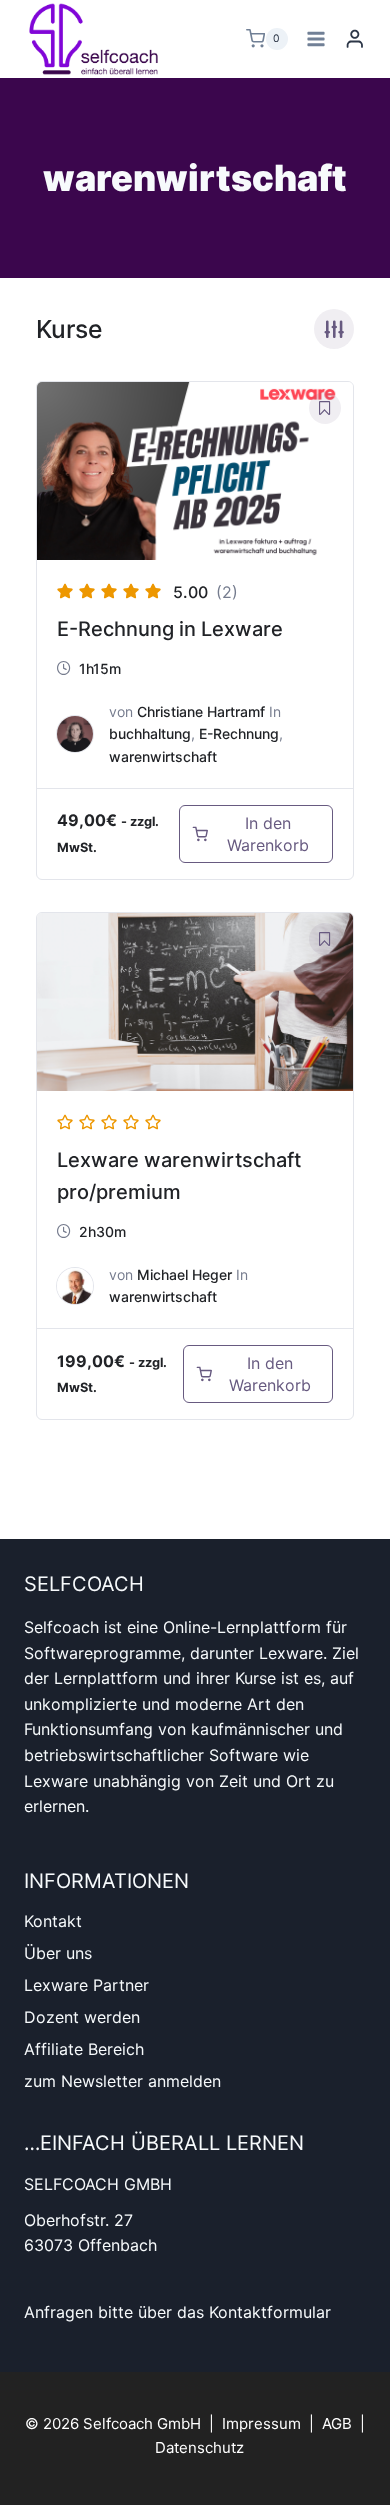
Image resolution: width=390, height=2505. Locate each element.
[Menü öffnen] (316, 38)
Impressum (261, 2423)
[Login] (355, 38)
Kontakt (53, 1921)
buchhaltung (150, 733)
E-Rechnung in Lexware (170, 629)
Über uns (58, 1953)
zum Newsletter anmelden (122, 2081)
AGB (337, 2423)
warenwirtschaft (163, 756)
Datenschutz (199, 2447)
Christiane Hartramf (201, 711)
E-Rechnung (239, 733)
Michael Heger (184, 1274)
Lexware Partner (86, 1985)
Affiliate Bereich (84, 2049)
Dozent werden (82, 2017)
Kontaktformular (270, 2312)
